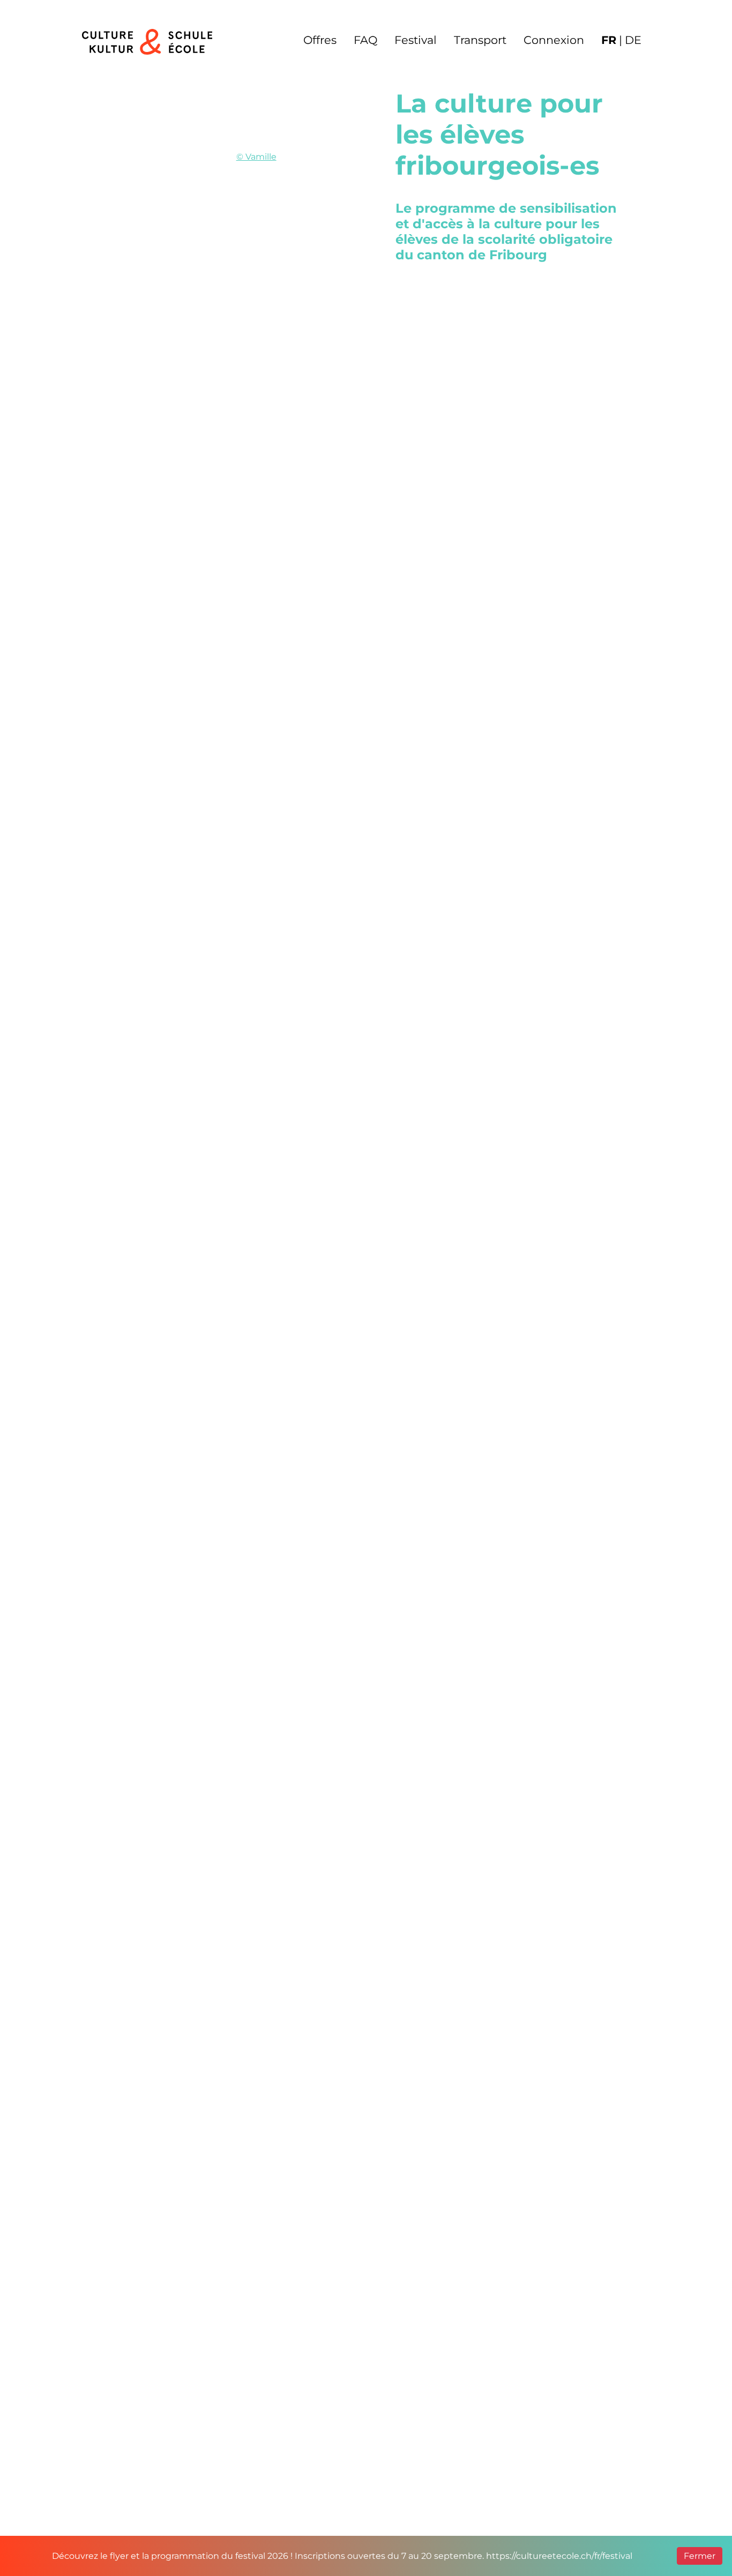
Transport (480, 40)
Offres (320, 40)
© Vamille (256, 157)
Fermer (700, 2556)
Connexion (554, 40)
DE (633, 40)
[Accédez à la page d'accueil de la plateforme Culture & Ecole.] (147, 44)
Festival (416, 40)
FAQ (365, 40)
